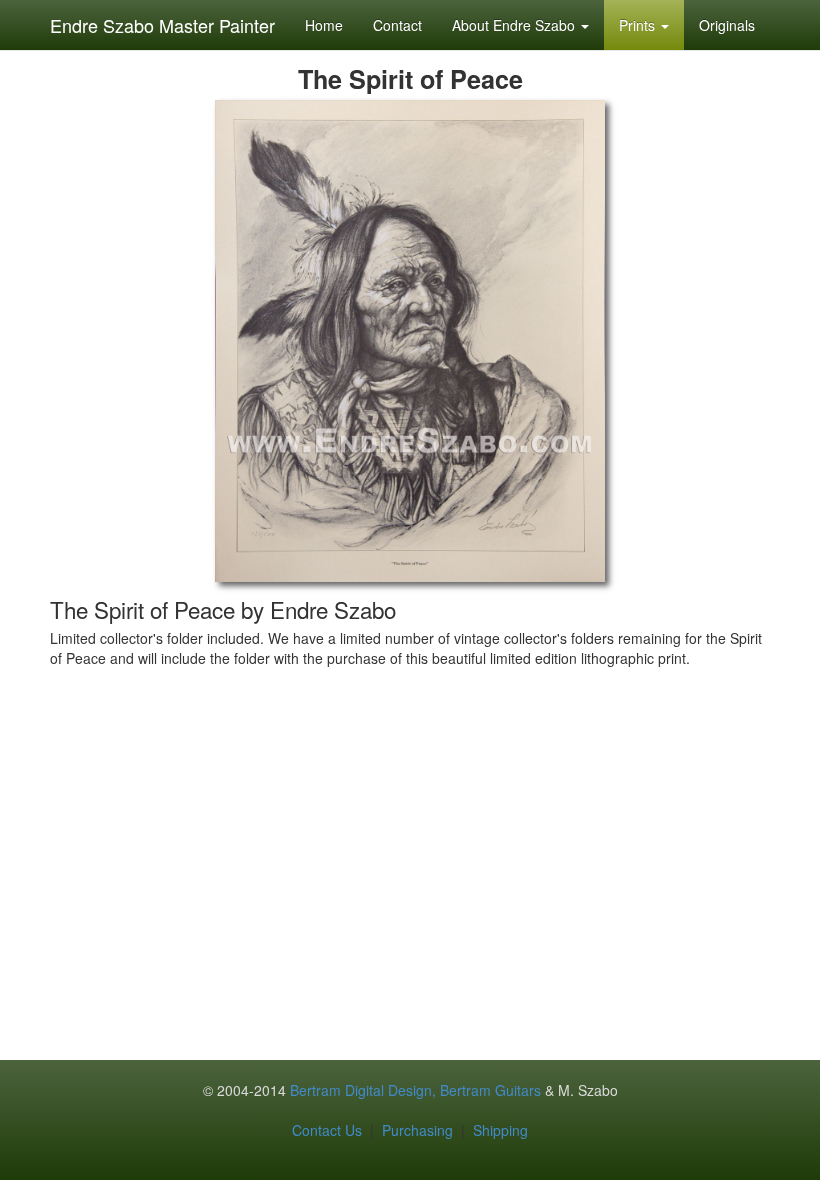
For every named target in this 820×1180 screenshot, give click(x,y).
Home (324, 25)
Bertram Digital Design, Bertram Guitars (415, 1090)
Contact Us (327, 1130)
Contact (397, 25)
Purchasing (417, 1130)
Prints (639, 25)
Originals (727, 25)
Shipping (500, 1130)
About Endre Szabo (515, 25)
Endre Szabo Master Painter (162, 25)
